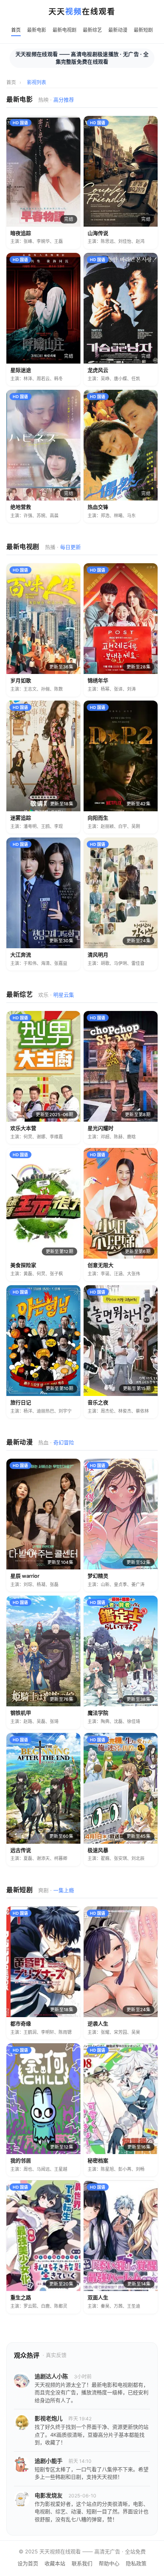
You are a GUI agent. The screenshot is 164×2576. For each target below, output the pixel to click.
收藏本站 (55, 2563)
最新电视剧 (64, 30)
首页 (16, 30)
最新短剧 (143, 30)
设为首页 (28, 2563)
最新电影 (37, 30)
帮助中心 (109, 2563)
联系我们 (82, 2563)
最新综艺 (92, 30)
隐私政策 (136, 2563)
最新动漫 (118, 30)
